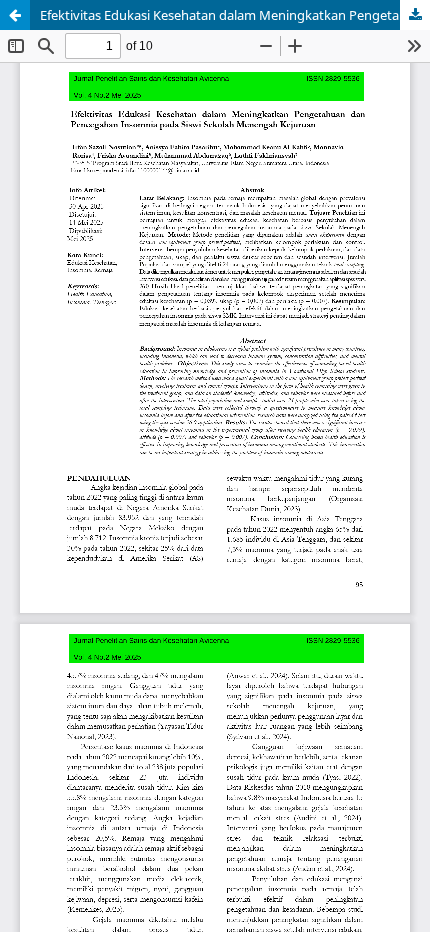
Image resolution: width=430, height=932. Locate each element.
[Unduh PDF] (415, 15)
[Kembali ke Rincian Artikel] (15, 15)
